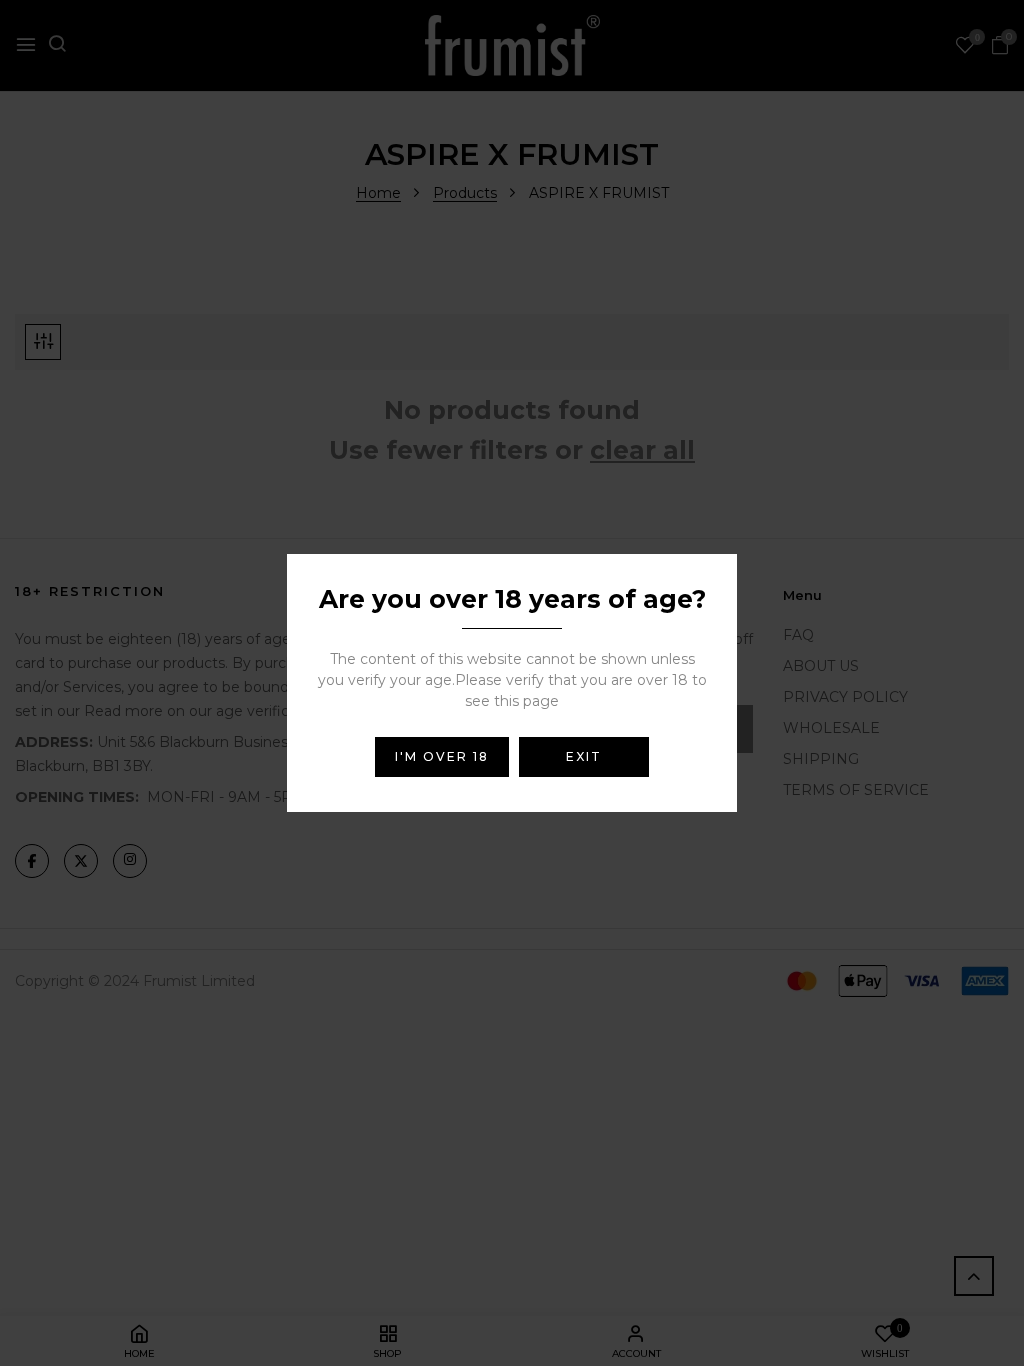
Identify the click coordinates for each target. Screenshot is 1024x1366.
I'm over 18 (442, 756)
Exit (584, 756)
